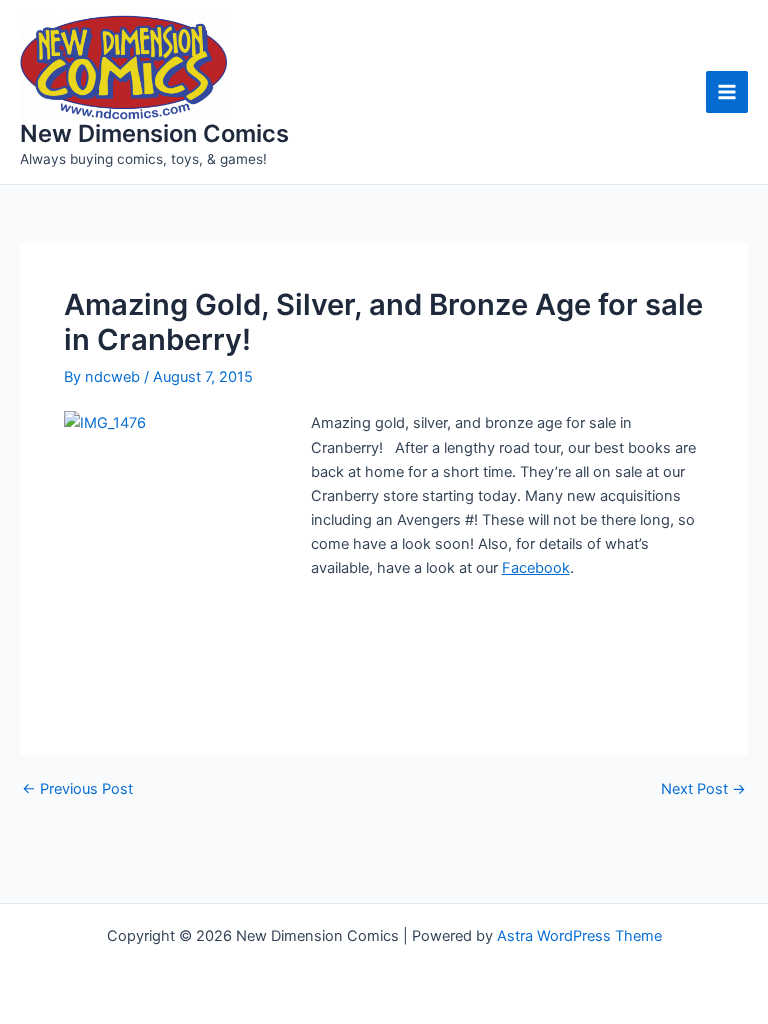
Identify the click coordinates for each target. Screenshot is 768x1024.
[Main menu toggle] (727, 92)
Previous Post (77, 789)
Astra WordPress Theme (579, 936)
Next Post (703, 789)
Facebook (536, 568)
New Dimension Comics (154, 133)
